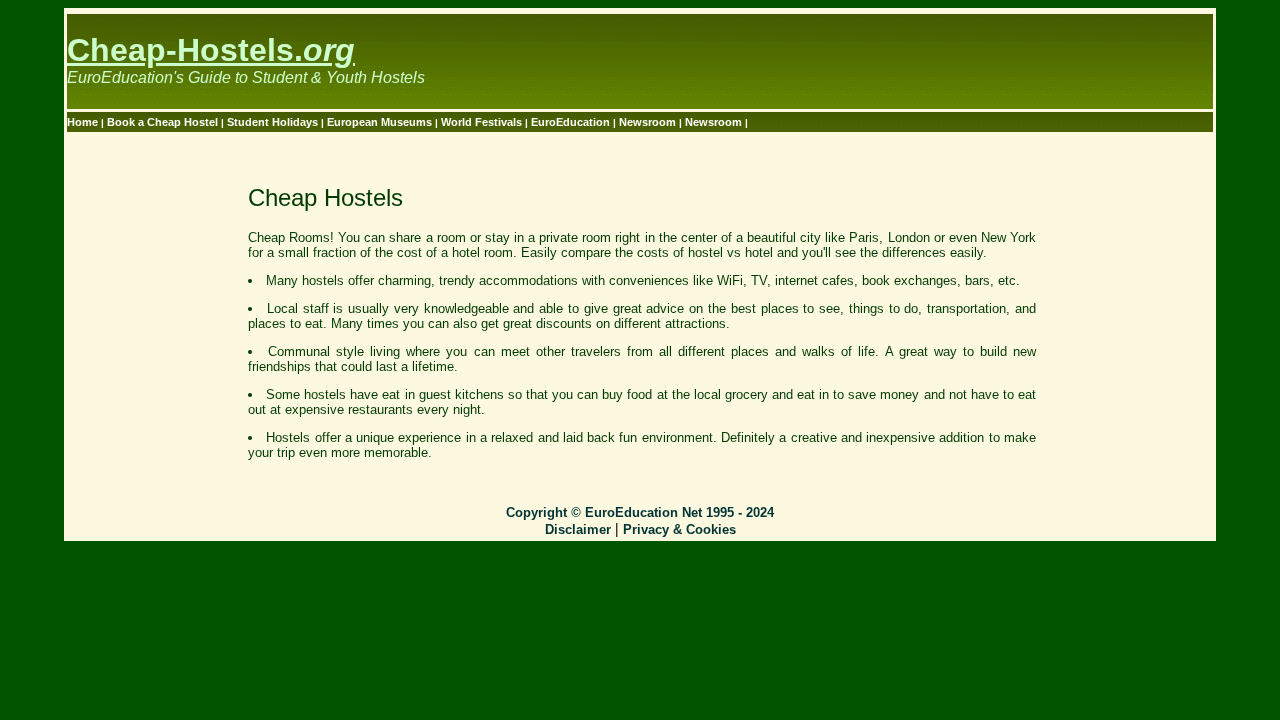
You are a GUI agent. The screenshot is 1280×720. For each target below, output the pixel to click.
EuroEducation (570, 122)
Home (84, 122)
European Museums (381, 122)
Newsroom (649, 122)
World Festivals (483, 122)
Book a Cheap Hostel (164, 122)
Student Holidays (274, 122)
